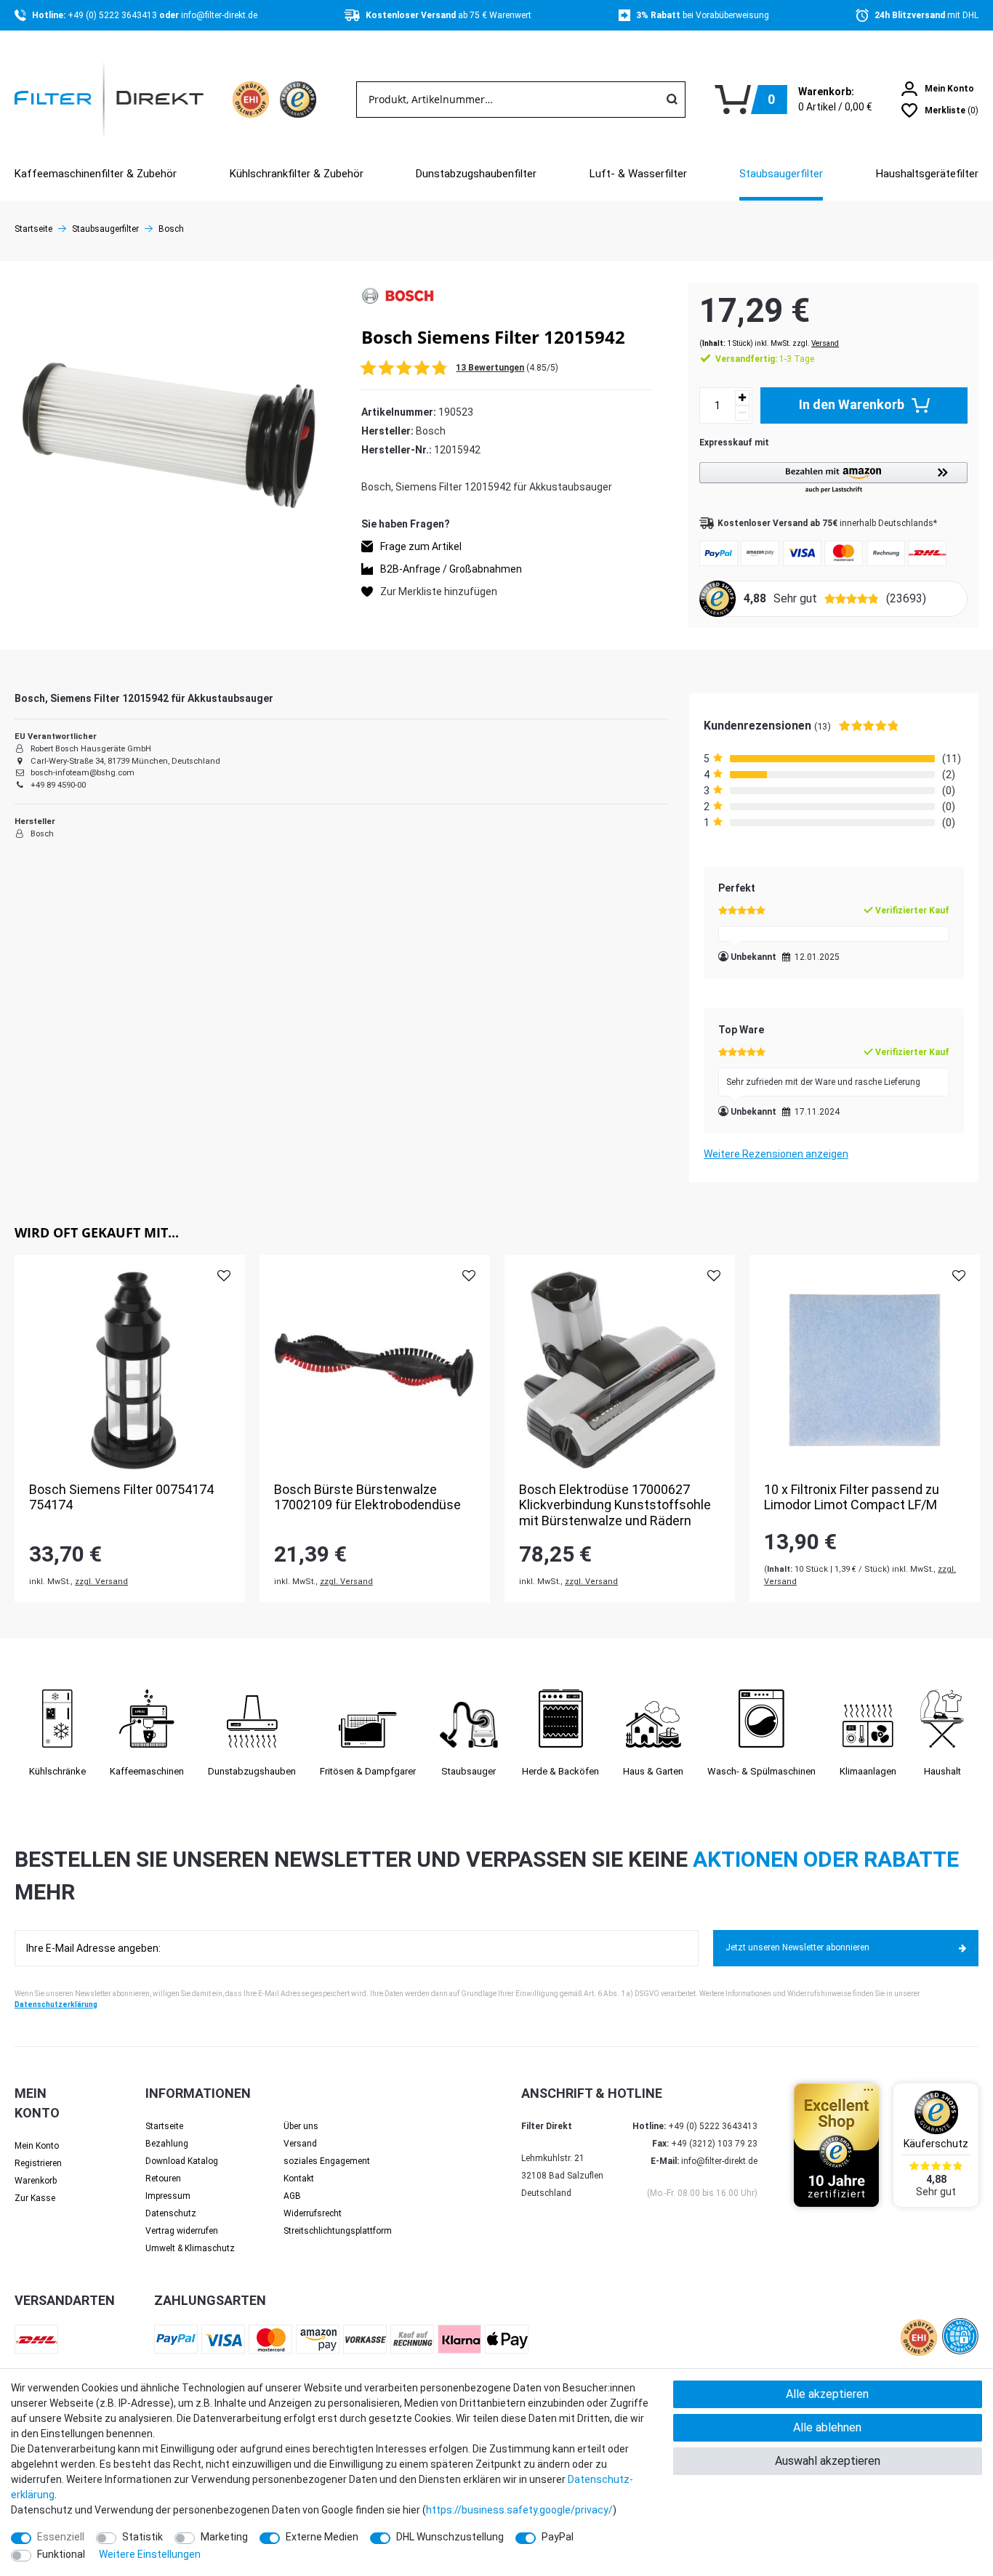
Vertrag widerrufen (182, 2231)
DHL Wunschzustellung (450, 2537)
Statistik (142, 2537)
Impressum (168, 2196)
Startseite (33, 229)
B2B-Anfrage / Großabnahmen (451, 568)
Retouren (163, 2179)
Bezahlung (167, 2144)
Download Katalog (182, 2161)
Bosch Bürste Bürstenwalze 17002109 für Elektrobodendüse (367, 1497)
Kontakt (299, 2179)
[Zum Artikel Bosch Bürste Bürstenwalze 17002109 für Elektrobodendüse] (375, 1370)
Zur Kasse (35, 2198)
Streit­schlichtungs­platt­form (338, 2231)
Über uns (301, 2126)
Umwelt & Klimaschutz (190, 2248)
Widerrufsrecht (313, 2213)
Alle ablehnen (827, 2427)
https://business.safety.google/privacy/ (519, 2510)
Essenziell (61, 2537)
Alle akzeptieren (827, 2394)
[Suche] (672, 100)
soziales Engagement (327, 2161)
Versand (825, 343)
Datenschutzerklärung (56, 2004)
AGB (292, 2196)
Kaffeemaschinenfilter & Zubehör (96, 174)
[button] (833, 479)
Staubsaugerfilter (781, 174)
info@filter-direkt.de (219, 15)
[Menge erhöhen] (742, 398)
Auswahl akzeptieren (828, 2461)
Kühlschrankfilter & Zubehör (297, 174)
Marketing (224, 2537)
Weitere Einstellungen (150, 2554)
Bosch (171, 229)
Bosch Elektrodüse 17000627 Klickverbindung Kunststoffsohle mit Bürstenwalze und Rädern (615, 1505)
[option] (130, 1429)
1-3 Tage (765, 359)
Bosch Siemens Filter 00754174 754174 (121, 1497)
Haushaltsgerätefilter (927, 174)
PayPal (558, 2537)
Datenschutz (171, 2213)
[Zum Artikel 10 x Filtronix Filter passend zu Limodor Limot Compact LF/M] (865, 1370)
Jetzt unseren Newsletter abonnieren (797, 1947)
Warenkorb (36, 2181)
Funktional (61, 2554)
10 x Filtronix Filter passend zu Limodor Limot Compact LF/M (852, 1497)
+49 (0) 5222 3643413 (113, 15)
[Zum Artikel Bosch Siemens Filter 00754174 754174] (130, 1370)
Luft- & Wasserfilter (638, 174)
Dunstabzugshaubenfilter (476, 174)
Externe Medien (322, 2537)
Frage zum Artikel (421, 546)
